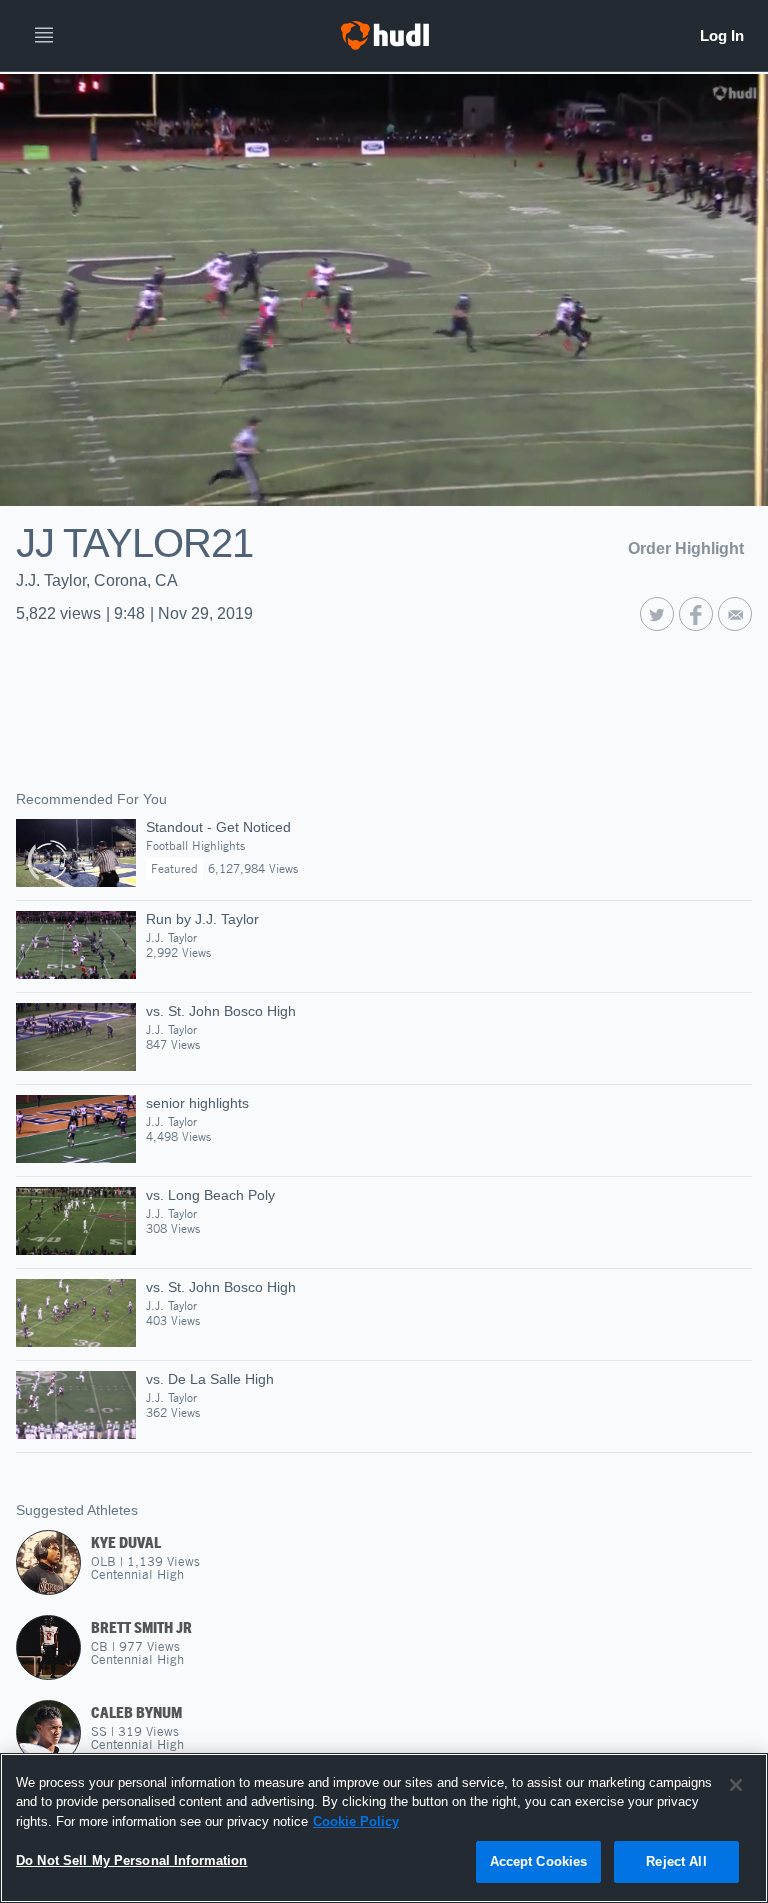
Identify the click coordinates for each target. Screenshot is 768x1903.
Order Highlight (686, 548)
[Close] (736, 1785)
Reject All (676, 1861)
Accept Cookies (539, 1861)
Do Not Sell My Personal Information (132, 1860)
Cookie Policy (356, 1821)
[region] (384, 1828)
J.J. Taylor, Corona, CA (97, 580)
